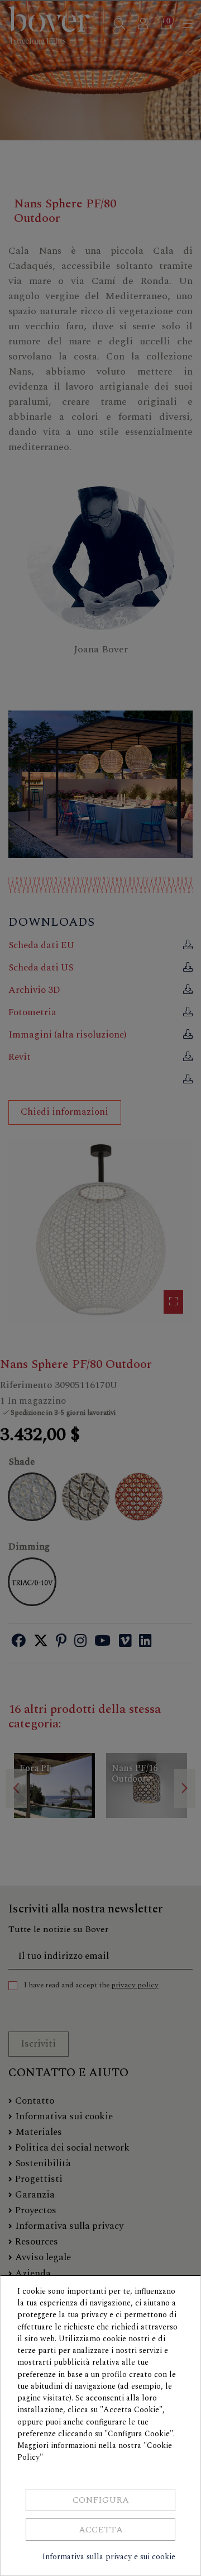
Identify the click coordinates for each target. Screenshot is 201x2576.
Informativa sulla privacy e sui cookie (109, 2557)
